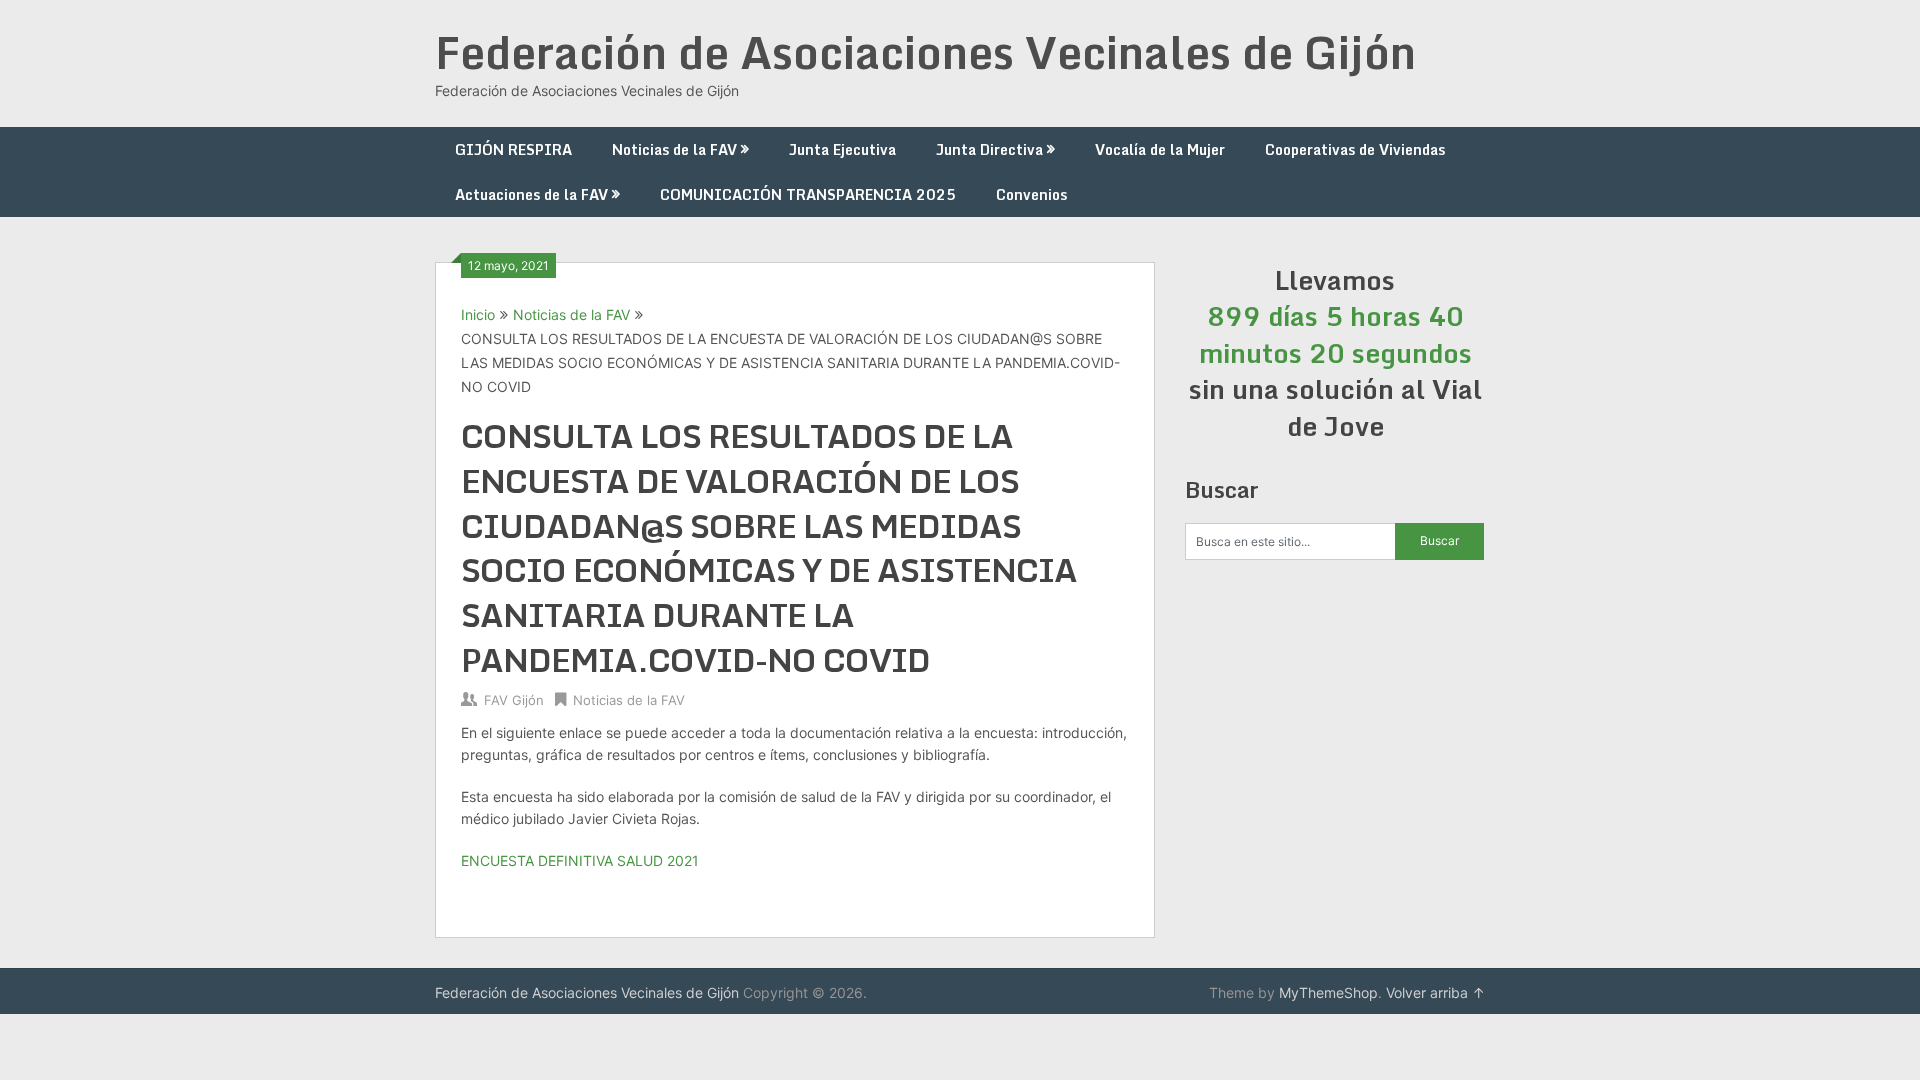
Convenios (1031, 194)
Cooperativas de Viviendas (1355, 149)
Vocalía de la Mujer (1160, 149)
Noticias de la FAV (674, 149)
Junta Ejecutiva (842, 149)
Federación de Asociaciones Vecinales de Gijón (925, 52)
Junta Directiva (989, 149)
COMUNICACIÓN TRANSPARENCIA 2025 (808, 194)
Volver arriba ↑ (1435, 992)
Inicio (478, 314)
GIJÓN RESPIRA (513, 149)
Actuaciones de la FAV (531, 194)
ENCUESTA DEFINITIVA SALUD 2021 (580, 860)
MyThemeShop (1328, 992)
